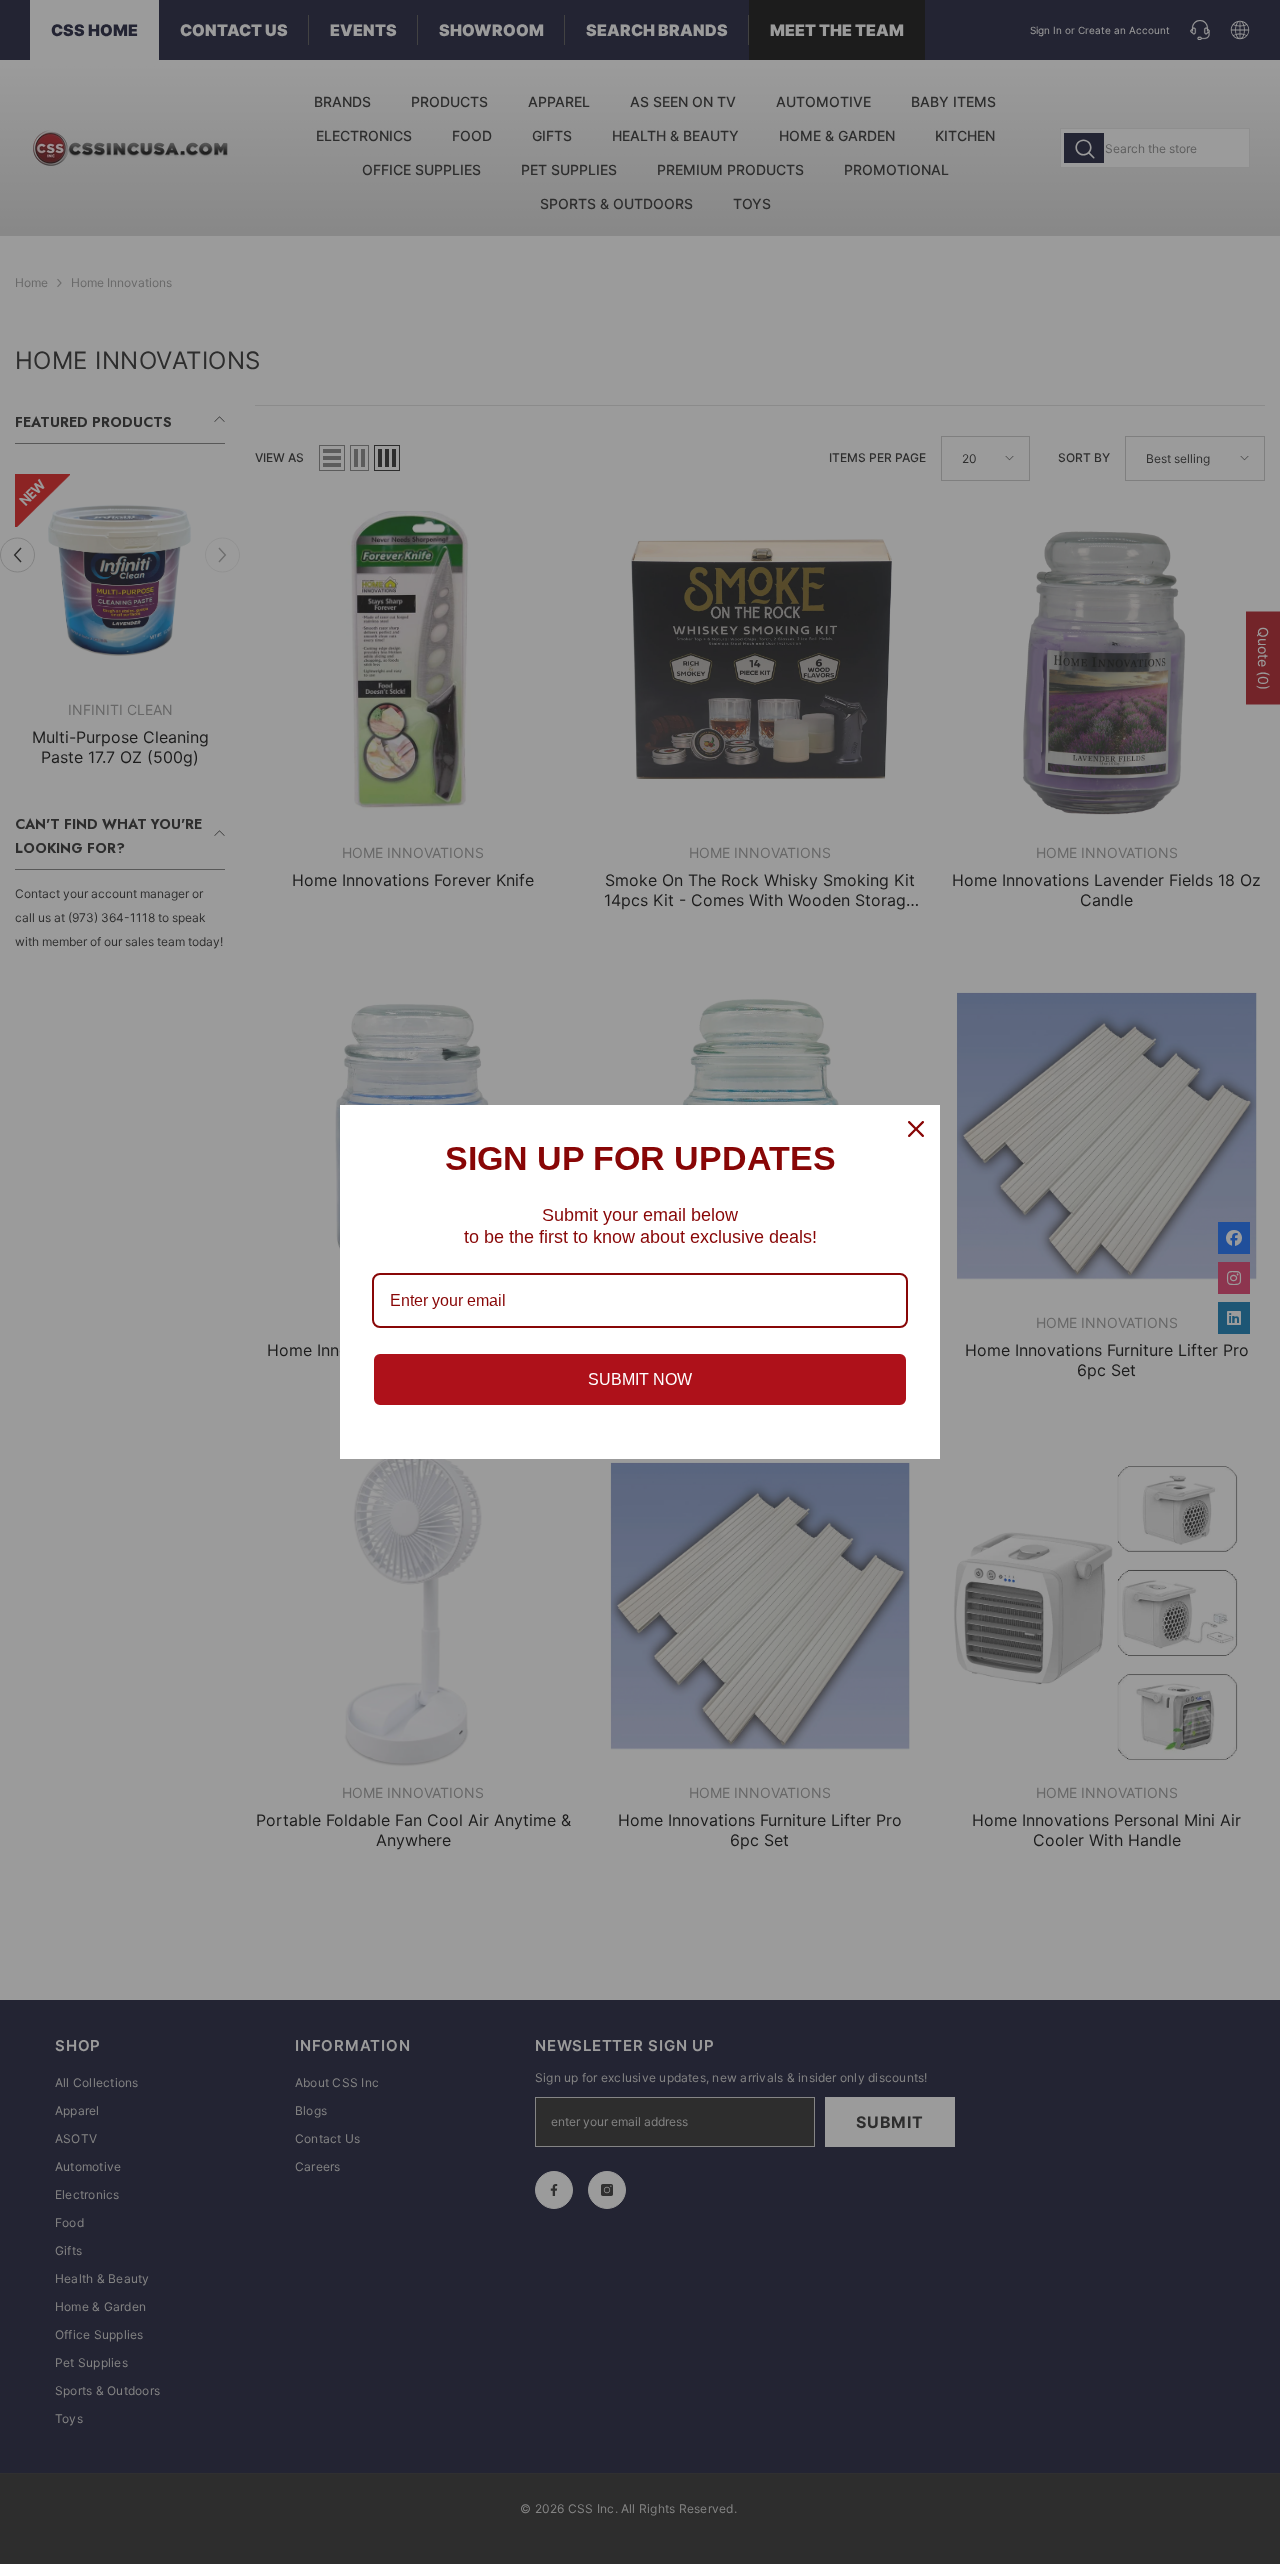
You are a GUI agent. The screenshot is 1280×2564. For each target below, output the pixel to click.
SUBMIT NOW (640, 1379)
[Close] (916, 1129)
